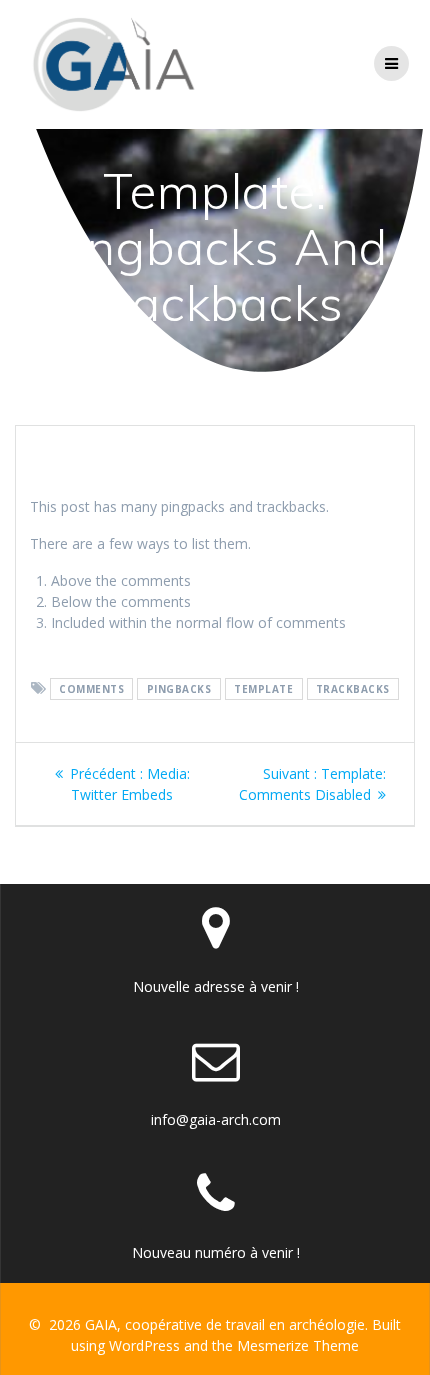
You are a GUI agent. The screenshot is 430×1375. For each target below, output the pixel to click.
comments (91, 689)
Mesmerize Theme (298, 1345)
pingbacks (179, 689)
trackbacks (353, 689)
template (263, 689)
